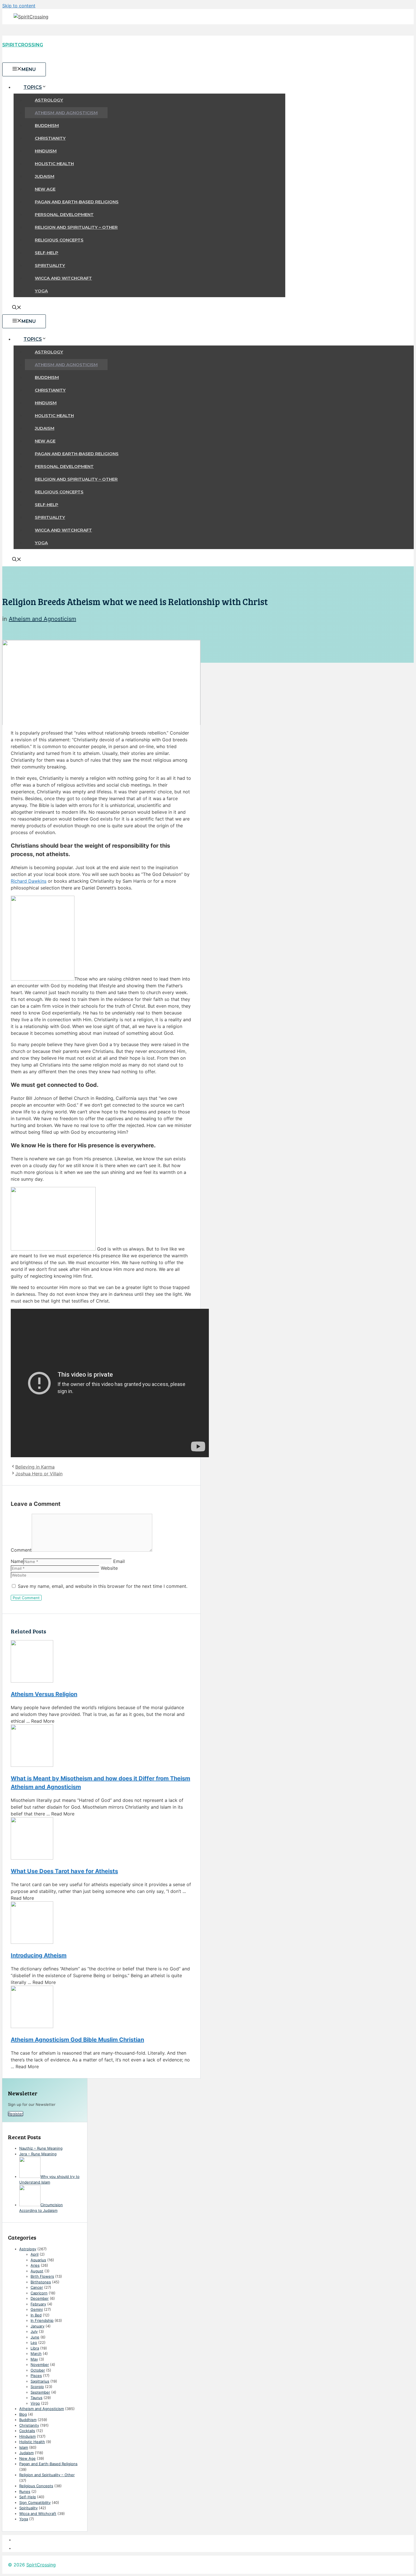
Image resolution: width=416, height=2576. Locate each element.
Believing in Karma (35, 1467)
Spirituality (50, 265)
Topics (33, 87)
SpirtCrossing (41, 2565)
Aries (35, 2265)
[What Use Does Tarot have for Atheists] (101, 1839)
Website (109, 1568)
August (37, 2271)
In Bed (36, 2315)
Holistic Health (54, 164)
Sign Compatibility (35, 2502)
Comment (21, 1550)
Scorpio (37, 2387)
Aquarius (38, 2260)
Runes (25, 2491)
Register (16, 2114)
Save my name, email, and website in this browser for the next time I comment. (103, 1586)
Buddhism (47, 125)
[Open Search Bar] (17, 308)
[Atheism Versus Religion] (101, 1662)
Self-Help (47, 253)
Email (119, 1561)
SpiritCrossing (23, 45)
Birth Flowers (42, 2276)
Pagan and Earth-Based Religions (77, 202)
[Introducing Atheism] (101, 1923)
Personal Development (64, 214)
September (40, 2392)
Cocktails (27, 2431)
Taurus (37, 2398)
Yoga (41, 291)
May (34, 2359)
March (36, 2353)
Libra (35, 2348)
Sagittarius (40, 2381)
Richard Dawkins (29, 881)
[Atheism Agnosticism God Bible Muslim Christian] (101, 2008)
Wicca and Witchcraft (63, 278)
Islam (24, 2447)
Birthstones (41, 2282)
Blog (23, 2414)
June (35, 2337)
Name (17, 1561)
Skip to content (19, 6)
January (37, 2326)
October (38, 2370)
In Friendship (42, 2320)
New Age (45, 189)
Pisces (36, 2376)
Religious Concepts (59, 240)
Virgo (35, 2403)
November (40, 2365)
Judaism (45, 176)
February (38, 2304)
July (34, 2331)
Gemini (37, 2309)
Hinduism (46, 151)
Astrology (49, 100)
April (35, 2254)
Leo (34, 2342)
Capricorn (39, 2293)
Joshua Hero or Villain (39, 1474)
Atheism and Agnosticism (66, 113)
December (40, 2298)
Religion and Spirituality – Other (76, 227)
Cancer (37, 2287)
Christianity (50, 138)
